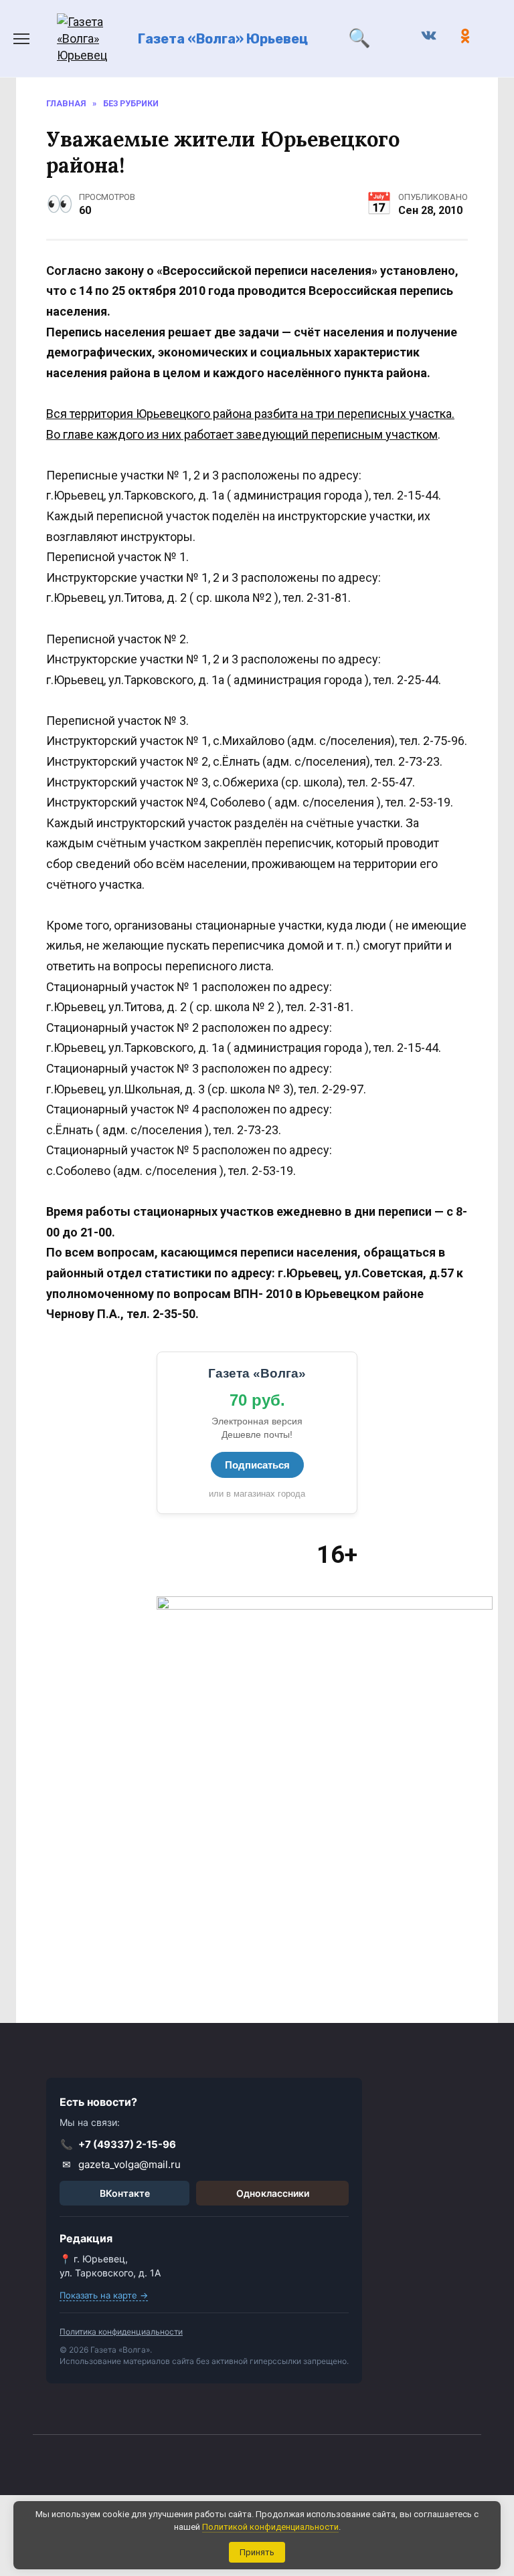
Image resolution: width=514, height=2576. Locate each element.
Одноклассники (273, 2193)
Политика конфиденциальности (121, 2332)
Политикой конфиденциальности (270, 2527)
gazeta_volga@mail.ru (122, 2164)
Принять (257, 2552)
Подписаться (257, 1465)
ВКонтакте (125, 2193)
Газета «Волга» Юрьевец (223, 39)
